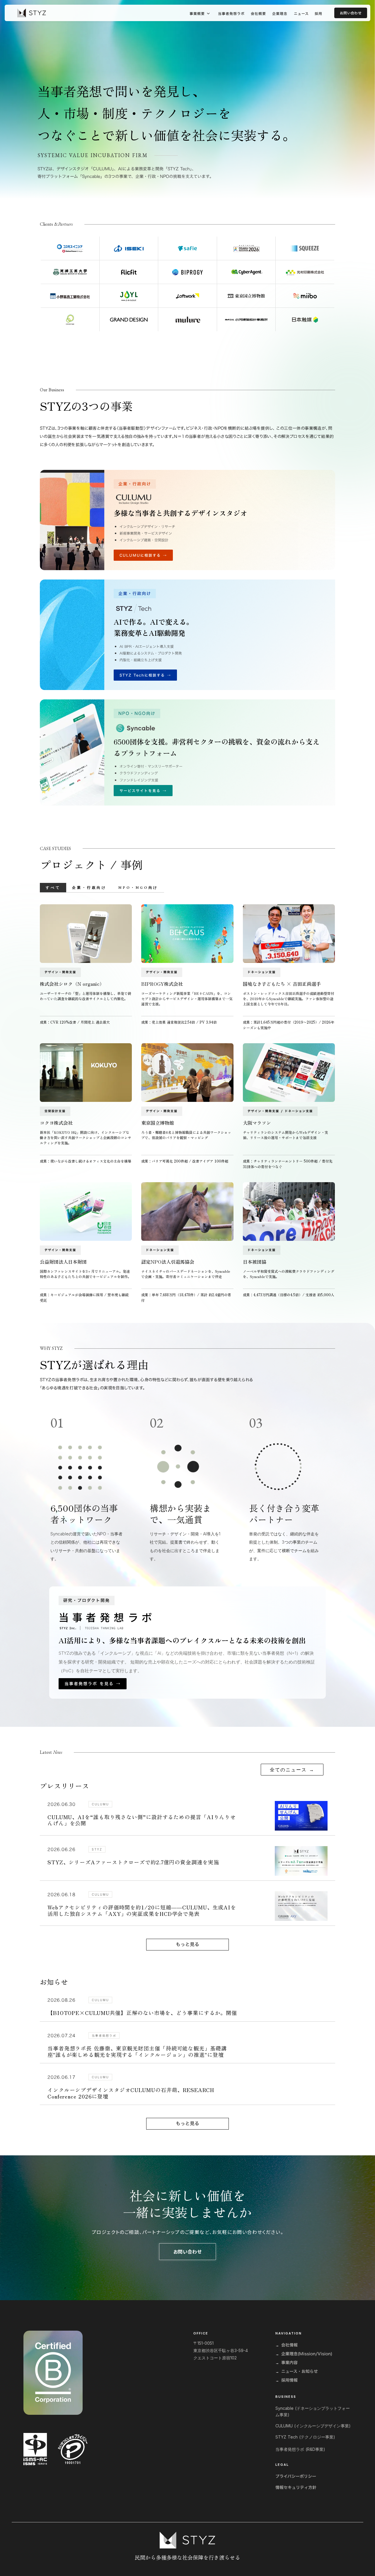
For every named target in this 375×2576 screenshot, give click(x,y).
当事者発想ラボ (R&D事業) (300, 2449)
